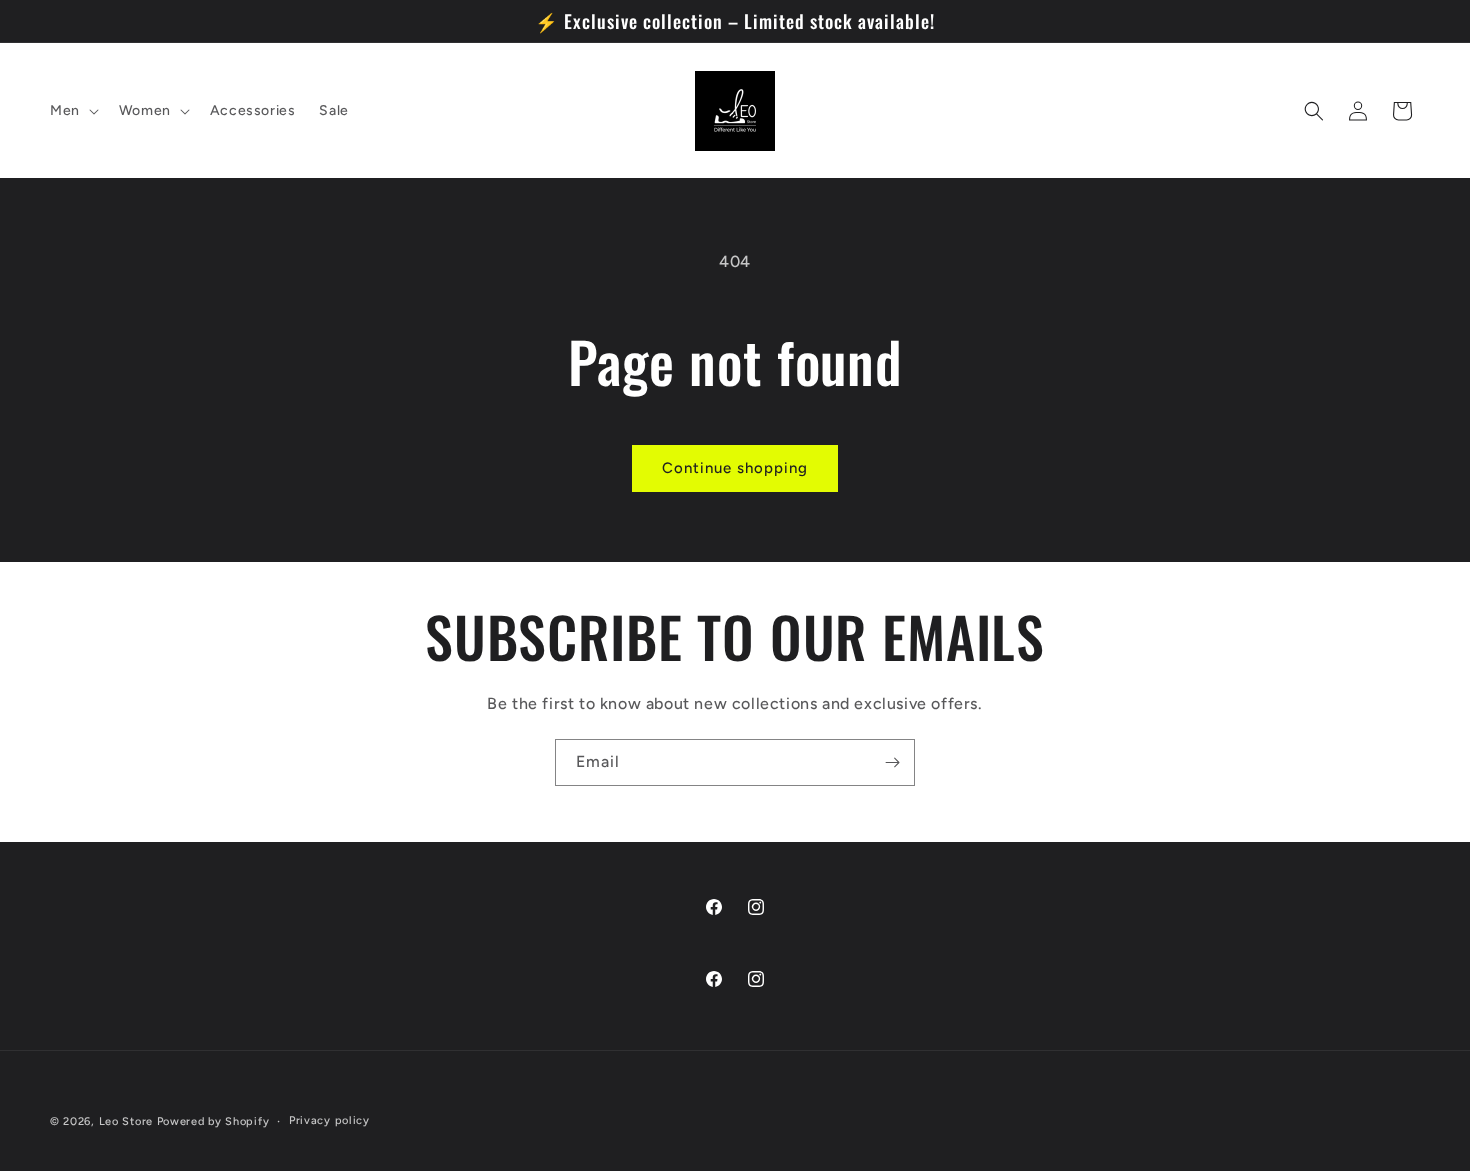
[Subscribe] (892, 762)
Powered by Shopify (213, 1121)
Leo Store (126, 1121)
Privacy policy (329, 1120)
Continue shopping (735, 468)
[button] (72, 111)
